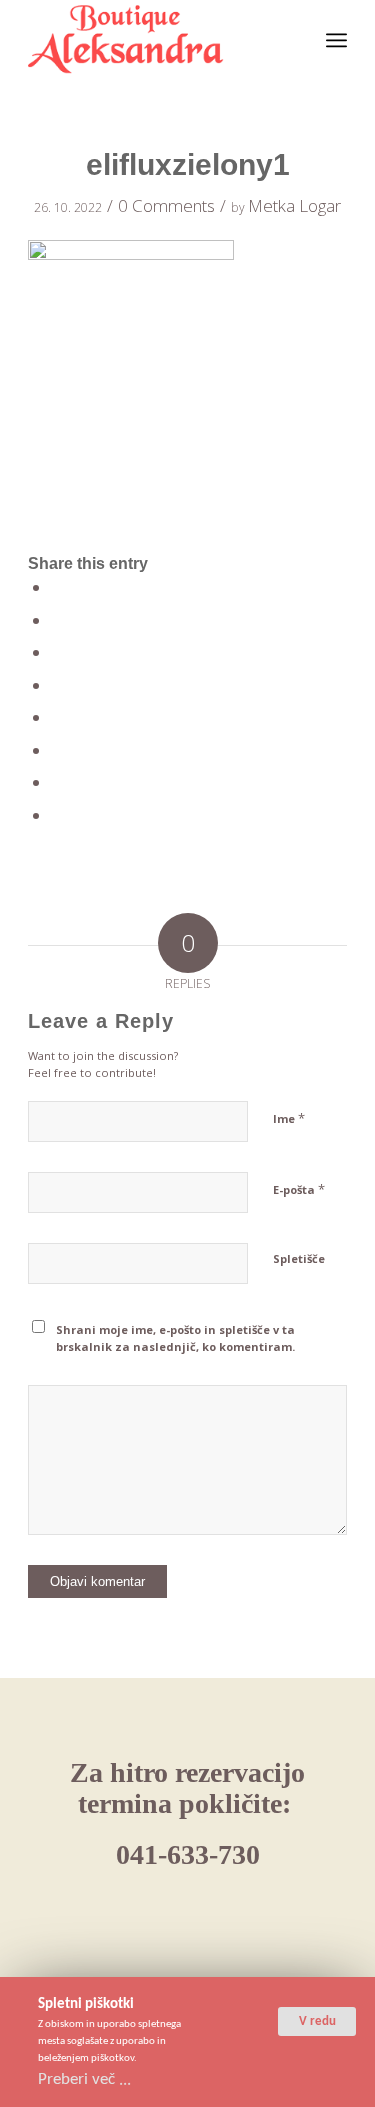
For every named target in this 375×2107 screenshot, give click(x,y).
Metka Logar (294, 205)
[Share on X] (58, 620)
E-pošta (299, 1189)
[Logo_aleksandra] (155, 40)
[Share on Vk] (58, 750)
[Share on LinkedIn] (58, 685)
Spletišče (299, 1258)
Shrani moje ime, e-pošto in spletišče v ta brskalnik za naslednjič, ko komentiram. (175, 1338)
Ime (289, 1118)
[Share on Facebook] (58, 587)
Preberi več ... (84, 2079)
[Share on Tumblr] (58, 717)
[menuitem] (336, 40)
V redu (317, 2021)
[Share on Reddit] (58, 782)
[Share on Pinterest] (58, 652)
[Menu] (336, 40)
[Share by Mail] (58, 815)
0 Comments (166, 205)
